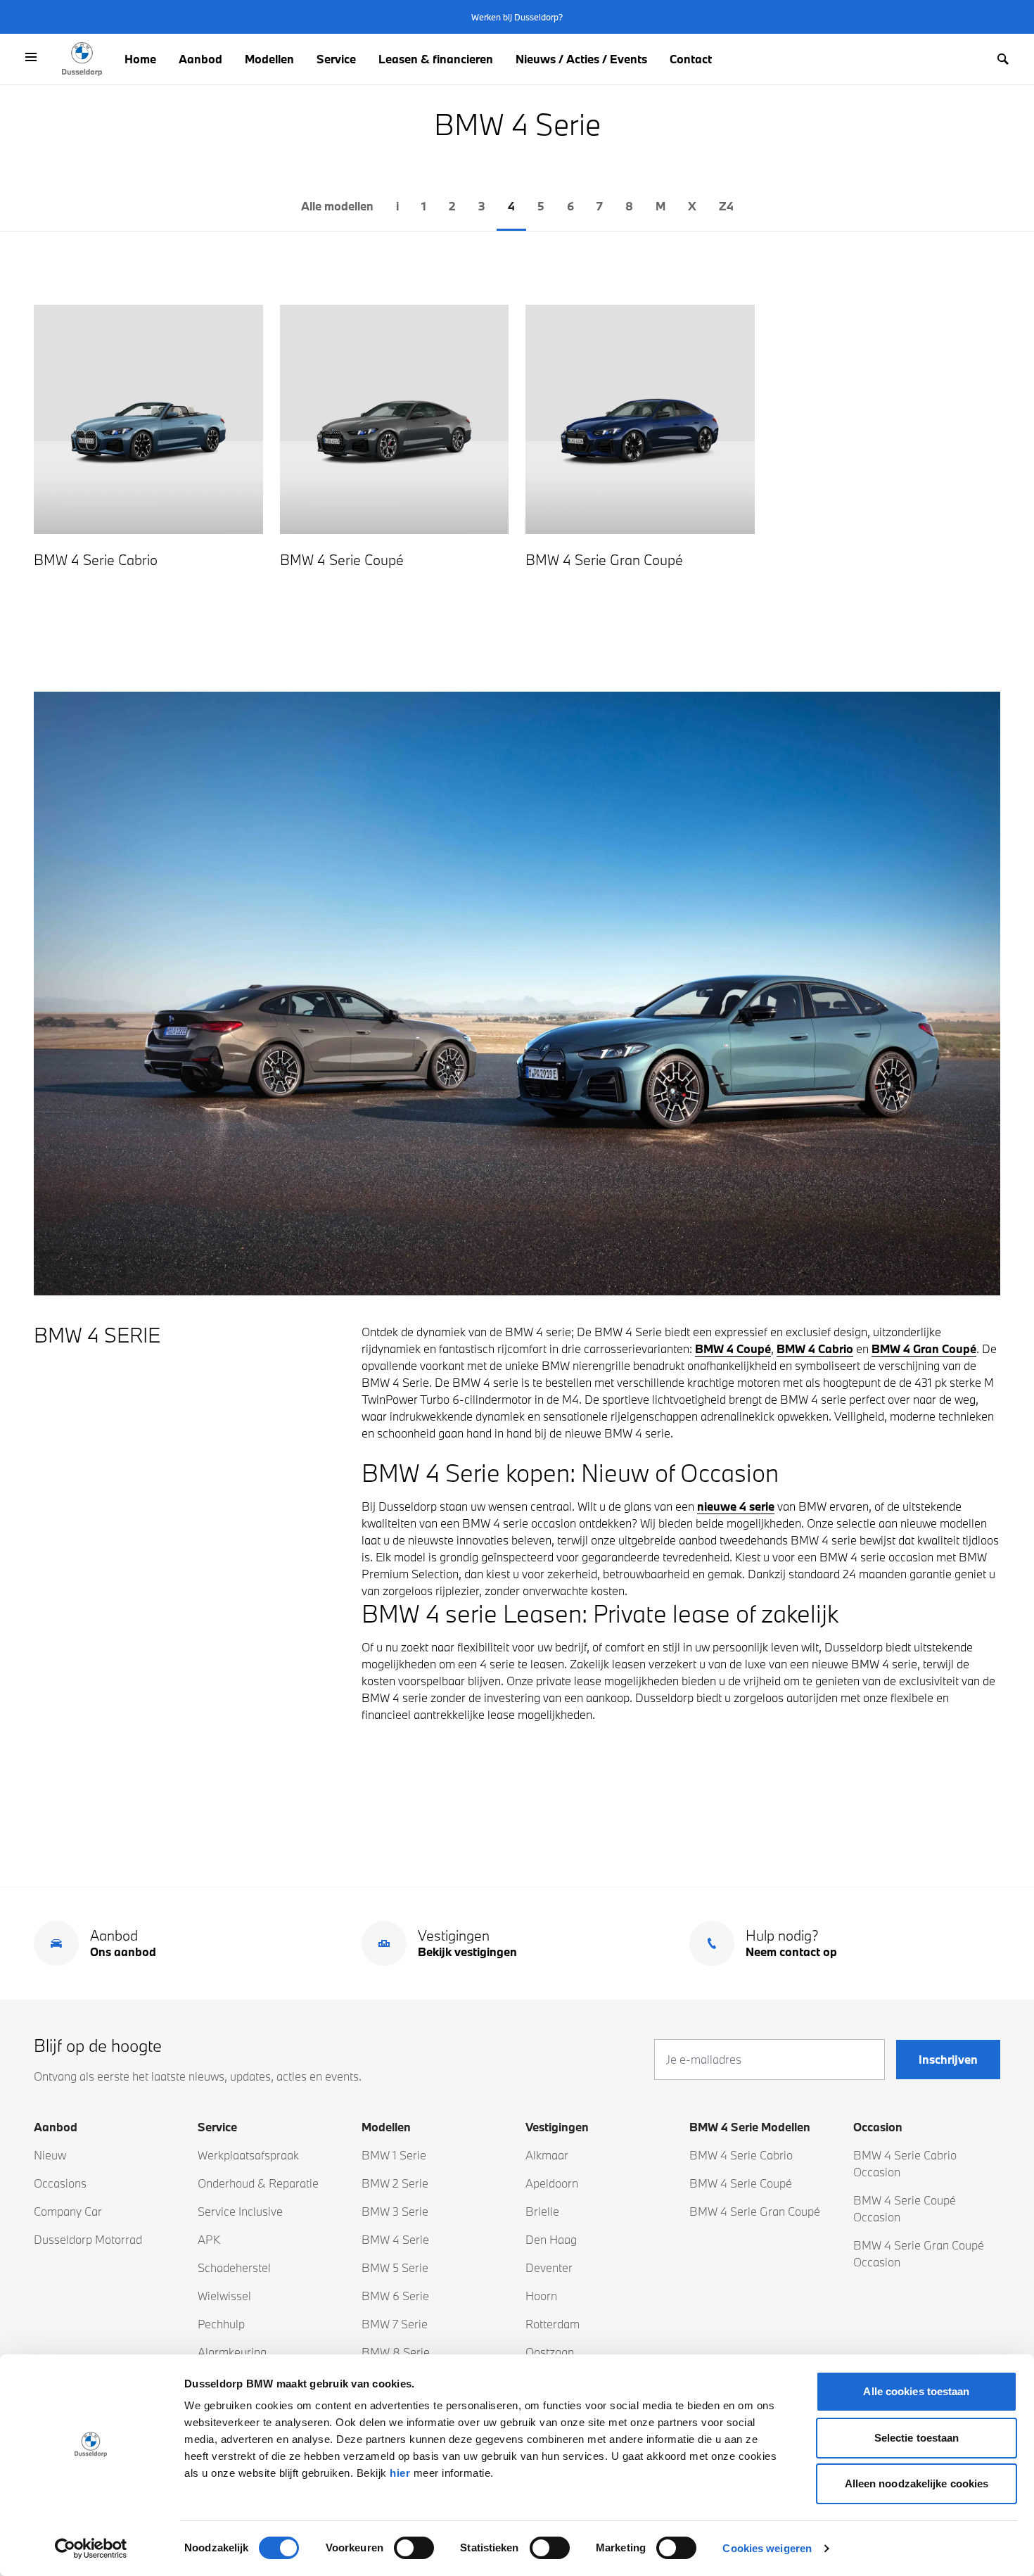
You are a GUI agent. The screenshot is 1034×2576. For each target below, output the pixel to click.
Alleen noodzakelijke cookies (917, 2483)
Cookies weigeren (767, 2548)
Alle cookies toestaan (916, 2391)
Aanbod (200, 59)
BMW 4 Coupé (733, 1349)
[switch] (414, 2548)
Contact (691, 59)
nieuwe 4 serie (736, 1506)
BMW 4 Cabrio (815, 1349)
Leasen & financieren (436, 59)
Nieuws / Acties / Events (581, 59)
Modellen (269, 59)
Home (140, 59)
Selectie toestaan (917, 2438)
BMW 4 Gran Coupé (924, 1349)
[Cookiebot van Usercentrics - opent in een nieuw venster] (91, 2549)
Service (336, 59)
